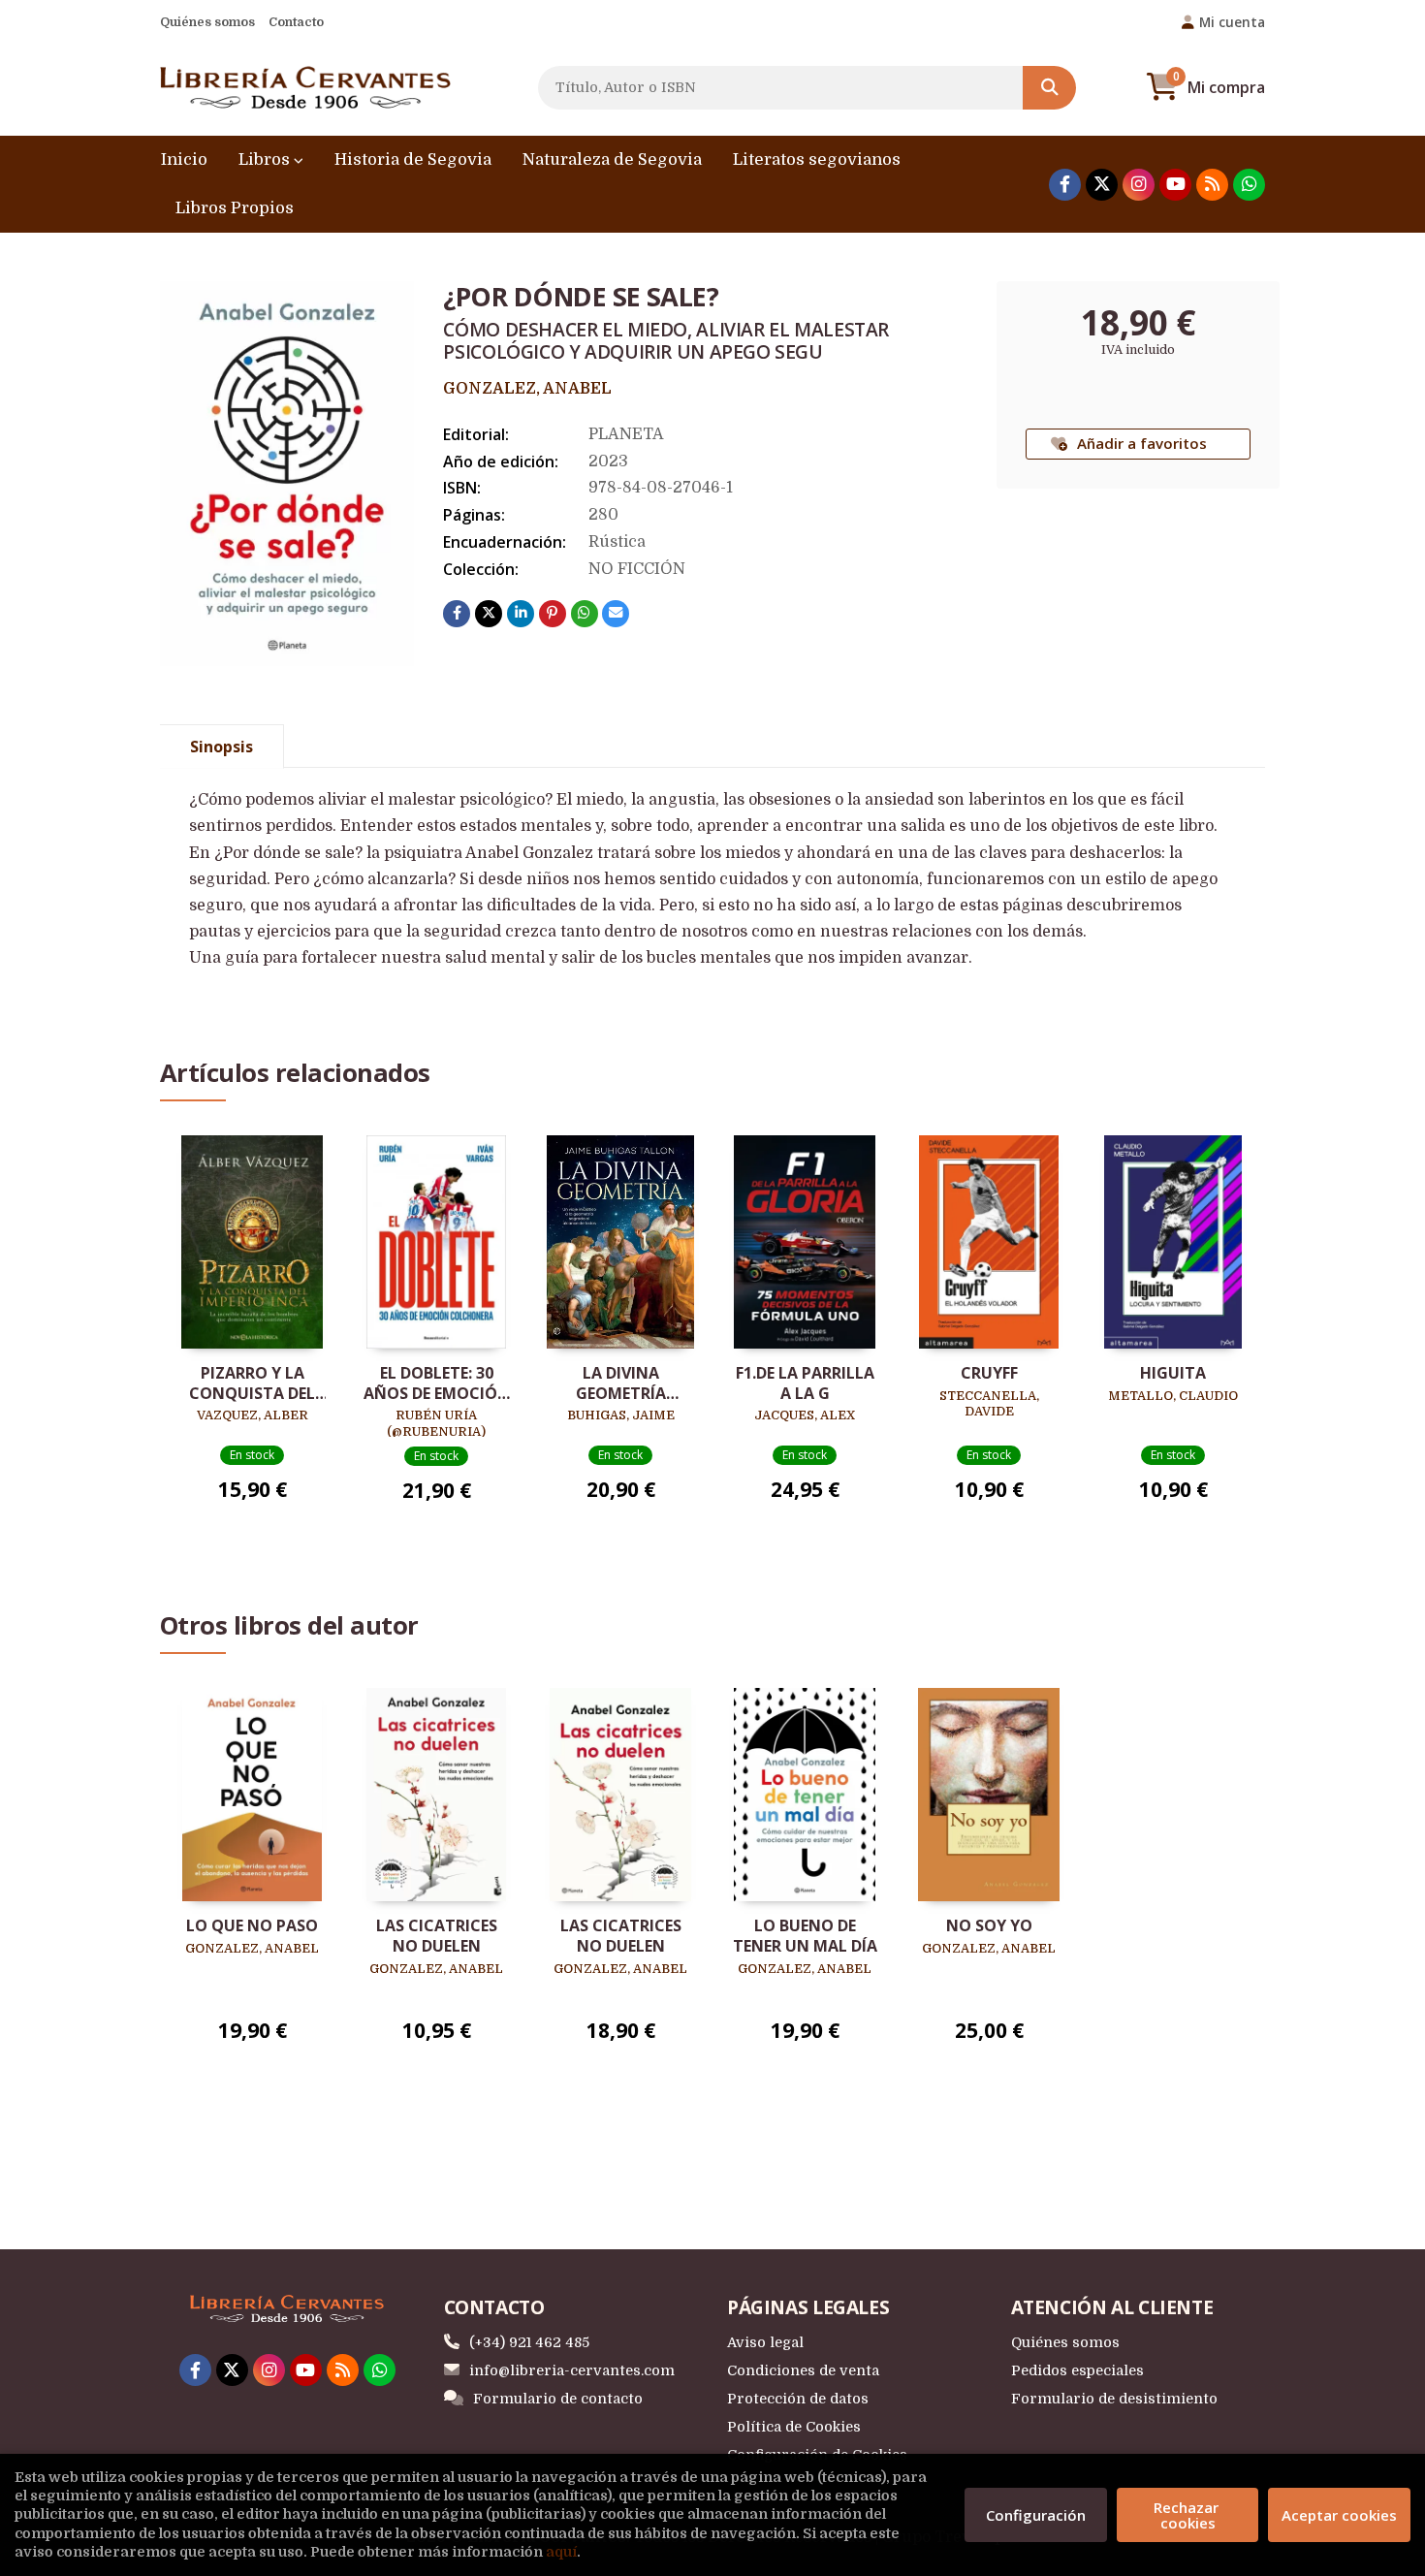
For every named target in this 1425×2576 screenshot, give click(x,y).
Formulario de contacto (558, 2399)
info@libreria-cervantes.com (572, 2370)
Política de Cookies (794, 2427)
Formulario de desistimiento (1114, 2399)
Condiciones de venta (803, 2370)
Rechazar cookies (1188, 2515)
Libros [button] (266, 159)
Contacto (296, 22)
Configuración (1036, 2515)
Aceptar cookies (1339, 2515)
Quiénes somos (207, 22)
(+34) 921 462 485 (529, 2342)
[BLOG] (1212, 185)
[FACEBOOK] (1065, 185)
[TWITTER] (1102, 185)
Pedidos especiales (1077, 2370)
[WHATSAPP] (1249, 185)
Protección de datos (798, 2399)
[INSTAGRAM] (1139, 185)
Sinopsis (222, 747)
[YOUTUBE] (1175, 185)
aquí (561, 2552)
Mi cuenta (1232, 22)
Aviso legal (765, 2342)
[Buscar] (1049, 88)
